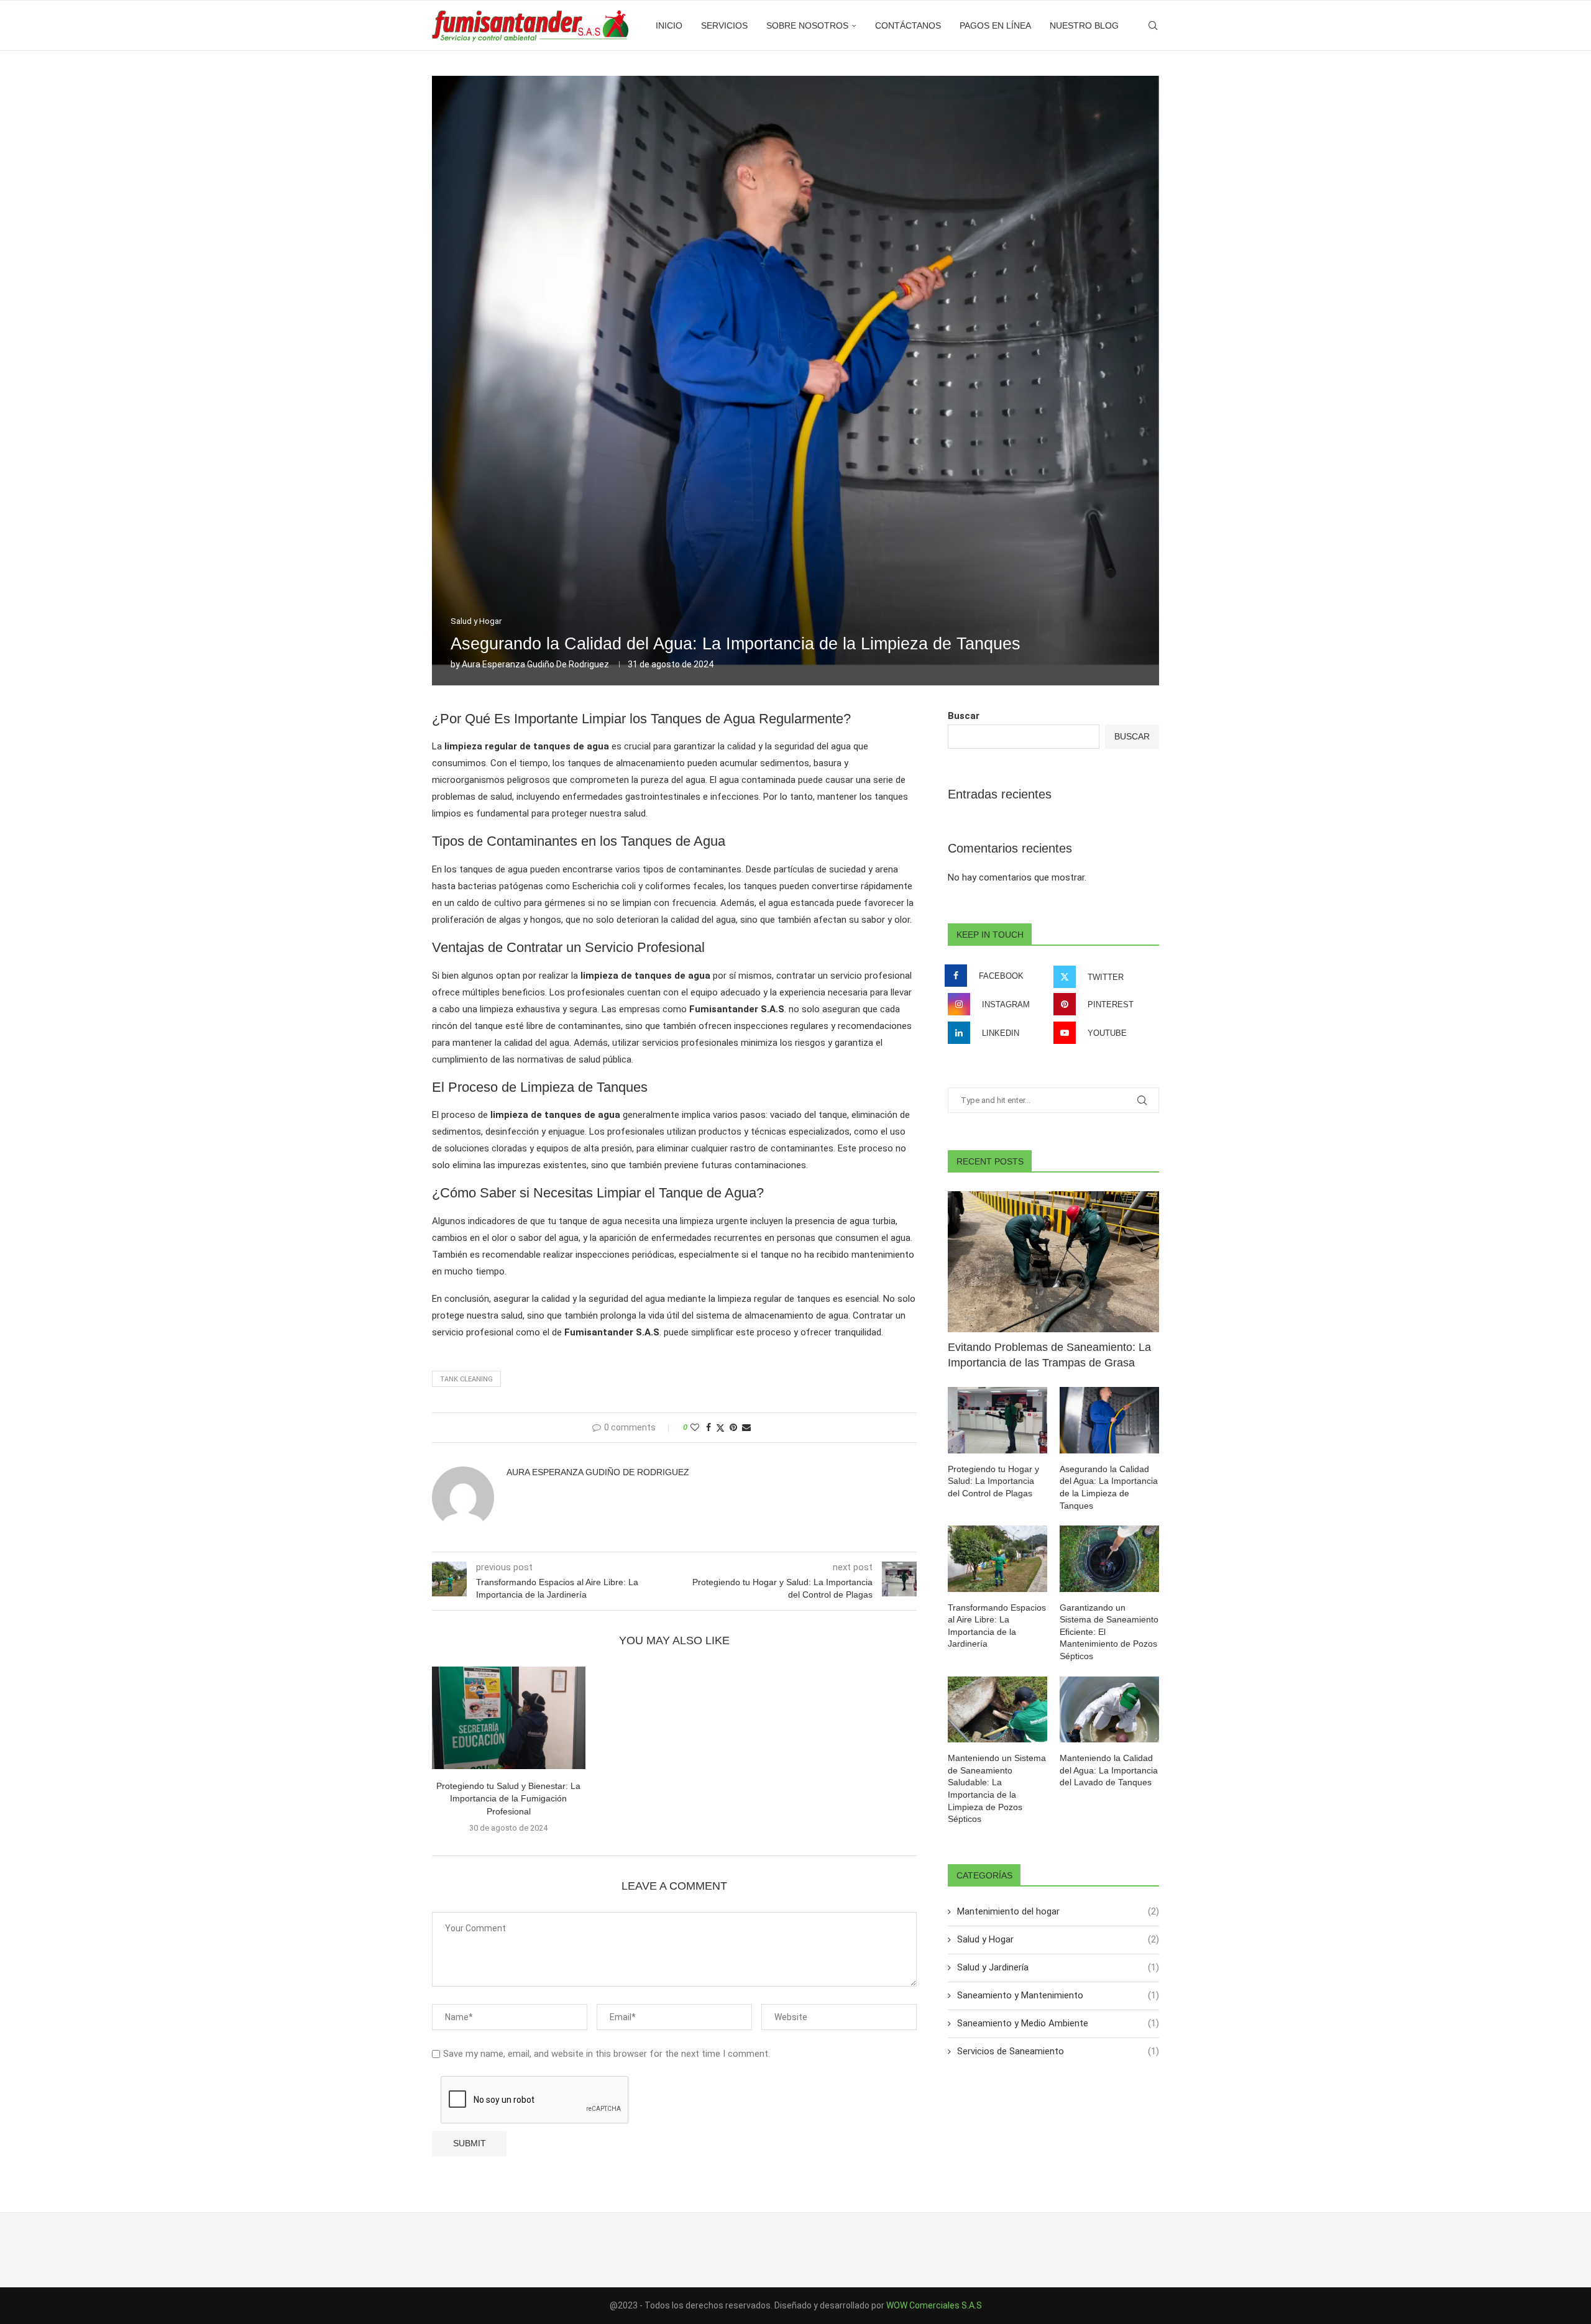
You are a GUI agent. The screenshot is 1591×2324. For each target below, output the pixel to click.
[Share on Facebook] (708, 1427)
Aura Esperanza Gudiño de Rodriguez (535, 664)
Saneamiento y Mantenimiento (1058, 1995)
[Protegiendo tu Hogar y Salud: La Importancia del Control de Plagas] (997, 1420)
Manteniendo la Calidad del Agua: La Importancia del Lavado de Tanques (1109, 1770)
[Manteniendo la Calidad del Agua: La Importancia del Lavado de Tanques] (1109, 1710)
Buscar (964, 716)
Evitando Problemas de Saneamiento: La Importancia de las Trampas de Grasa (1049, 1355)
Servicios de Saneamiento (1058, 2051)
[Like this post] (695, 1427)
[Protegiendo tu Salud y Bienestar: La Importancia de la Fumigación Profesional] (509, 1718)
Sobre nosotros (807, 25)
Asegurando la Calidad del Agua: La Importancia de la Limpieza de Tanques (1109, 1487)
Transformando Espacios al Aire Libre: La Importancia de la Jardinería (997, 1626)
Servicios (724, 25)
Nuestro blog (1084, 25)
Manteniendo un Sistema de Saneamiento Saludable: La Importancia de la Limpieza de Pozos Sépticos (997, 1788)
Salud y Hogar (1058, 1939)
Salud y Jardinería (1058, 1967)
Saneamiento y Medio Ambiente (1058, 2023)
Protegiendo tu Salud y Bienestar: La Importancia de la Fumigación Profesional (508, 1799)
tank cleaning (466, 1379)
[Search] (1153, 25)
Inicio (669, 25)
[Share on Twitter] (720, 1428)
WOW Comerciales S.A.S (934, 2305)
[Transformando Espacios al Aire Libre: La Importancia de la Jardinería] (997, 1559)
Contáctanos (908, 25)
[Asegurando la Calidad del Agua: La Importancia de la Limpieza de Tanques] (1109, 1420)
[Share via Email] (746, 1427)
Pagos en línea (995, 25)
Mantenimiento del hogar (1058, 1911)
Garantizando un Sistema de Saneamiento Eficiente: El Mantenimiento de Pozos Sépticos (1109, 1632)
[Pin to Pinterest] (733, 1427)
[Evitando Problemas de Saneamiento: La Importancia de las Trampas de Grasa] (1053, 1262)
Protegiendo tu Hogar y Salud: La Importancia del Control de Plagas (993, 1481)
